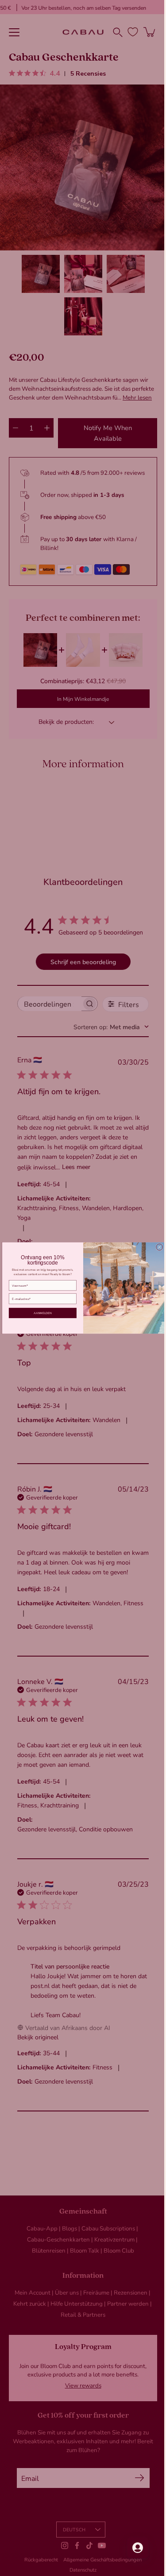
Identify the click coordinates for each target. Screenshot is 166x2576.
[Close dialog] (156, 1247)
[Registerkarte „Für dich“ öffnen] (131, 2548)
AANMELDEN (39, 1313)
